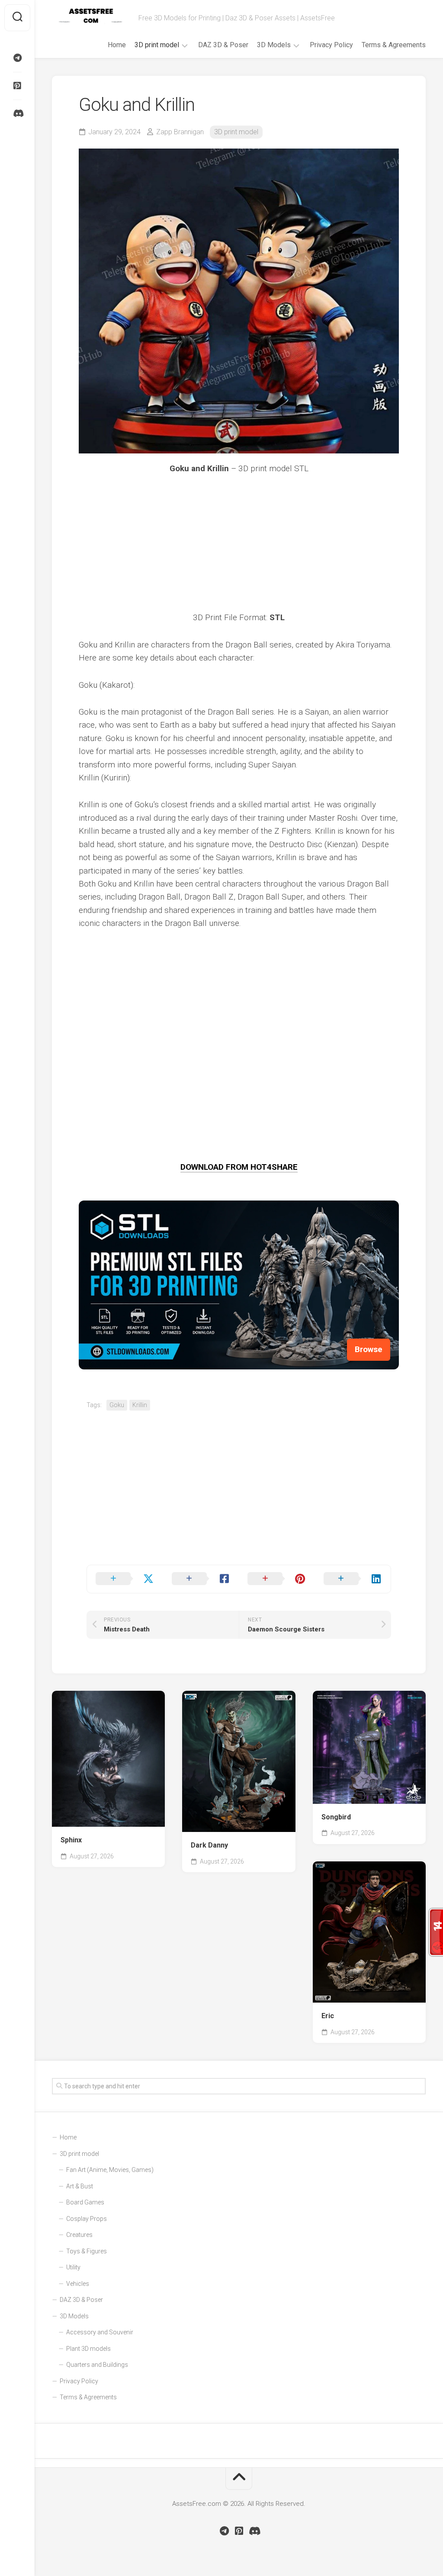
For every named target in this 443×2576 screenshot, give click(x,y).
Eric (328, 2016)
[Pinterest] (17, 86)
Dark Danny (209, 1845)
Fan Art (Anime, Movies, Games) (110, 2170)
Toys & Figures (87, 2251)
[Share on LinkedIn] (353, 1579)
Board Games (85, 2202)
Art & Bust (80, 2186)
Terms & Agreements (394, 45)
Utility (73, 2267)
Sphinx (71, 1840)
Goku (117, 1405)
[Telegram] (17, 58)
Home (117, 45)
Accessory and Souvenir (100, 2332)
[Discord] (17, 113)
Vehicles (78, 2284)
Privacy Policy (331, 45)
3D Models (274, 45)
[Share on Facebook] (201, 1579)
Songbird (336, 1817)
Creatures (79, 2235)
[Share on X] (125, 1579)
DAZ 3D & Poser (223, 45)
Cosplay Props (87, 2219)
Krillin (140, 1405)
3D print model (157, 45)
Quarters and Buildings (97, 2365)
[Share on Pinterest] (277, 1579)
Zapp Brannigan (180, 132)
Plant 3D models (88, 2349)
